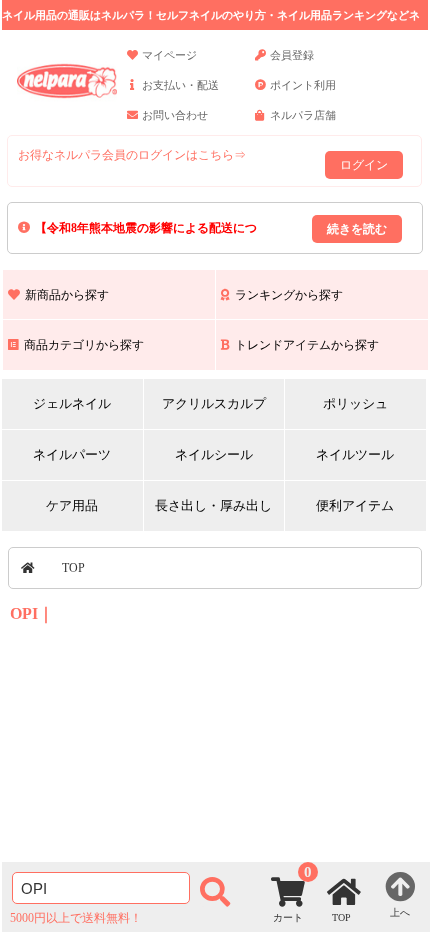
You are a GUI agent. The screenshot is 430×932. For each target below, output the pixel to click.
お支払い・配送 (180, 85)
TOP (73, 568)
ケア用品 (72, 505)
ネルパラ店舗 (303, 115)
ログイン (364, 165)
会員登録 (292, 55)
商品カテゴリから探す (84, 345)
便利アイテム (355, 505)
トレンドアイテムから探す (307, 345)
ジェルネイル (72, 403)
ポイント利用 (303, 85)
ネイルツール (355, 454)
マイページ (169, 55)
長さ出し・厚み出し (213, 505)
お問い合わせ (175, 115)
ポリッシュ (355, 403)
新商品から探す (67, 295)
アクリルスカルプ (214, 403)
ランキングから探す (289, 295)
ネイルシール (214, 454)
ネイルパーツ (72, 454)
